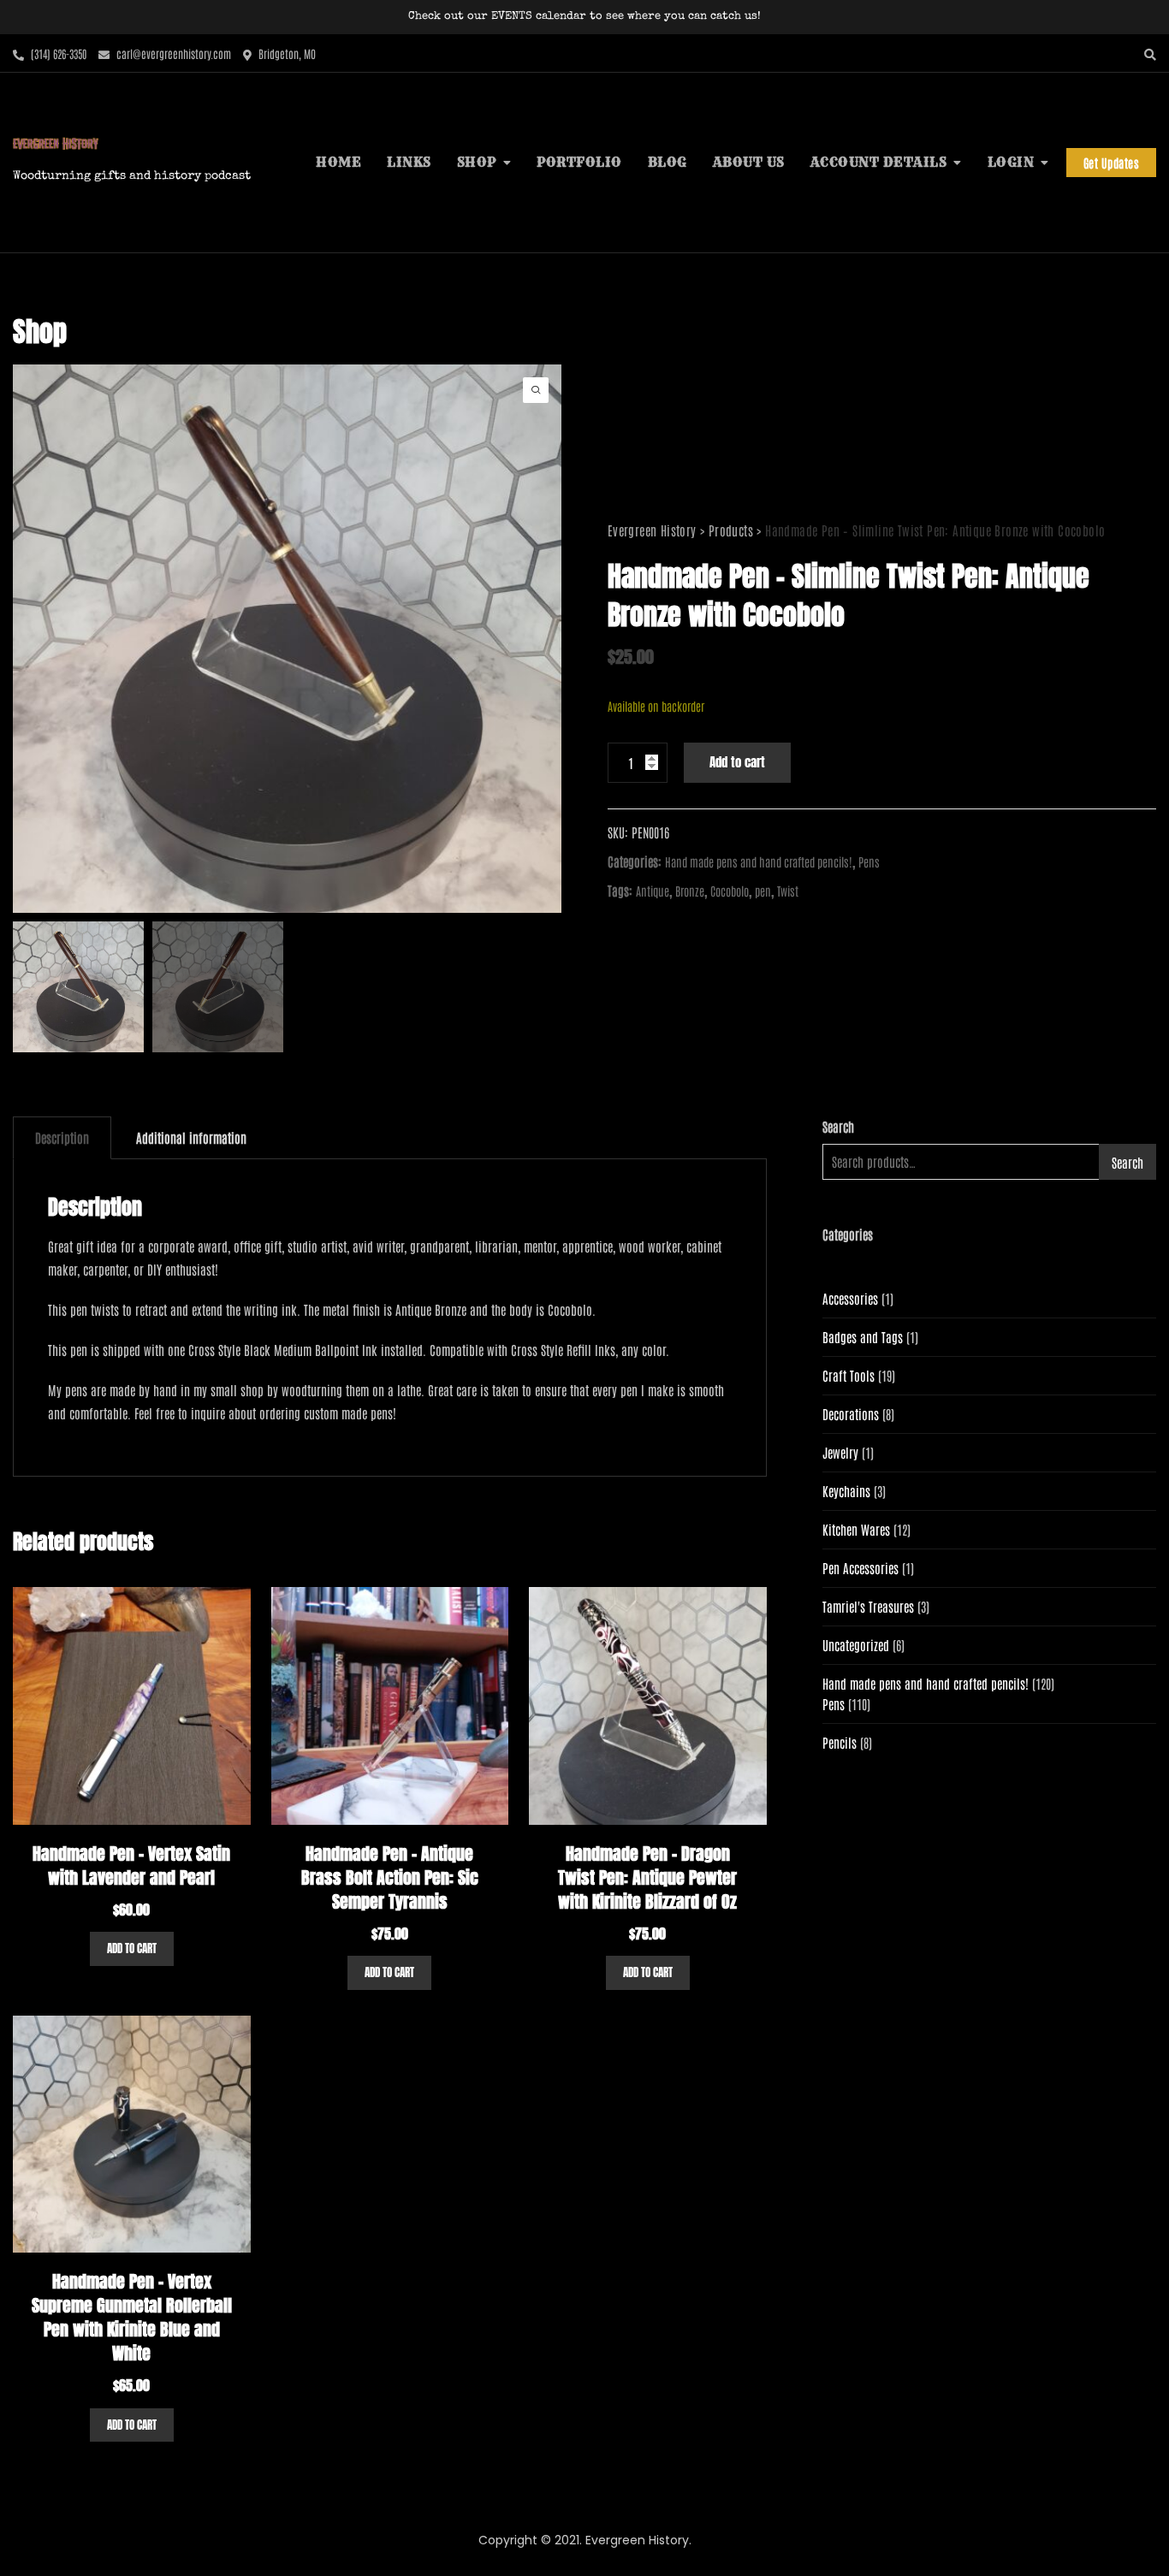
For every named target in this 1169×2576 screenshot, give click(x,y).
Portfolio (579, 162)
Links (409, 162)
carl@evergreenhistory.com (172, 53)
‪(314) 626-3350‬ (57, 53)
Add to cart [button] (132, 1948)
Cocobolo (730, 891)
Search (838, 1126)
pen (763, 891)
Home (338, 162)
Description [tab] (62, 1137)
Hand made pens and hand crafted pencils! (759, 862)
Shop (477, 162)
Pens (869, 862)
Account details (879, 162)
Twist (788, 891)
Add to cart (737, 762)
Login (1011, 162)
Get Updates (1112, 163)
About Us (749, 162)
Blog (668, 162)
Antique (653, 891)
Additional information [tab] (191, 1137)
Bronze (690, 891)
